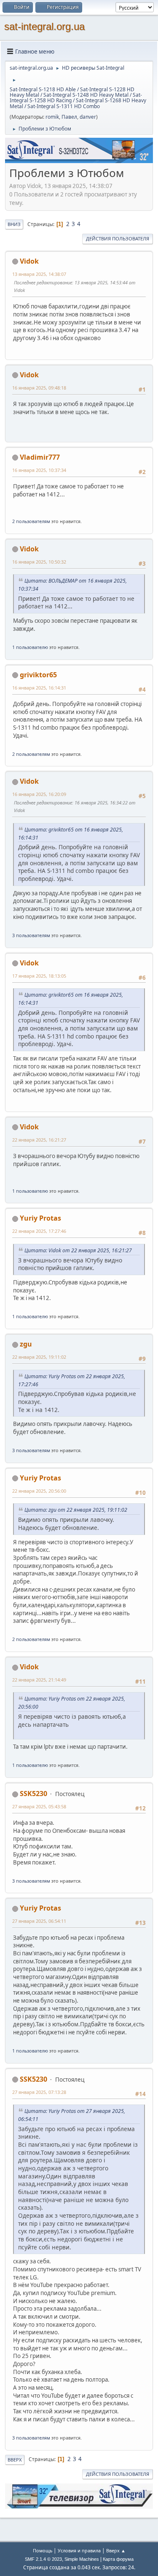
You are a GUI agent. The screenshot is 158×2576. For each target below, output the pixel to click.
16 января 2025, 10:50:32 (39, 562)
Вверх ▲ (116, 2550)
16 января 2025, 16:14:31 (39, 688)
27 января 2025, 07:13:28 (39, 2092)
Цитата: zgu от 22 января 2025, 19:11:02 (76, 1510)
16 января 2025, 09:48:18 (39, 388)
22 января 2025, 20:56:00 (39, 1491)
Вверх (15, 2460)
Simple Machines (82, 2559)
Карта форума (118, 2559)
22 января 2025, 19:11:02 (39, 1357)
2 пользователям (31, 521)
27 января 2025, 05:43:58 (39, 1806)
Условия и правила (79, 2550)
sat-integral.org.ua (44, 26)
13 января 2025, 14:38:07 (39, 274)
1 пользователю (30, 647)
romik (52, 117)
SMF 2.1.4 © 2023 (43, 2559)
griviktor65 (38, 675)
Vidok (29, 261)
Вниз (14, 224)
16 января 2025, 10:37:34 (39, 470)
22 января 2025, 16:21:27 (39, 1140)
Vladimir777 (40, 457)
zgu (26, 1344)
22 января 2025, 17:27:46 (39, 1231)
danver (88, 117)
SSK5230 (33, 1794)
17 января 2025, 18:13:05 (39, 976)
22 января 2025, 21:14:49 (39, 1680)
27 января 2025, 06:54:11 (39, 1921)
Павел (69, 117)
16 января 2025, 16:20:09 (39, 794)
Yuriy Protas (40, 1218)
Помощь (43, 2550)
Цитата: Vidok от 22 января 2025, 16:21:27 (78, 1250)
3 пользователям (31, 935)
